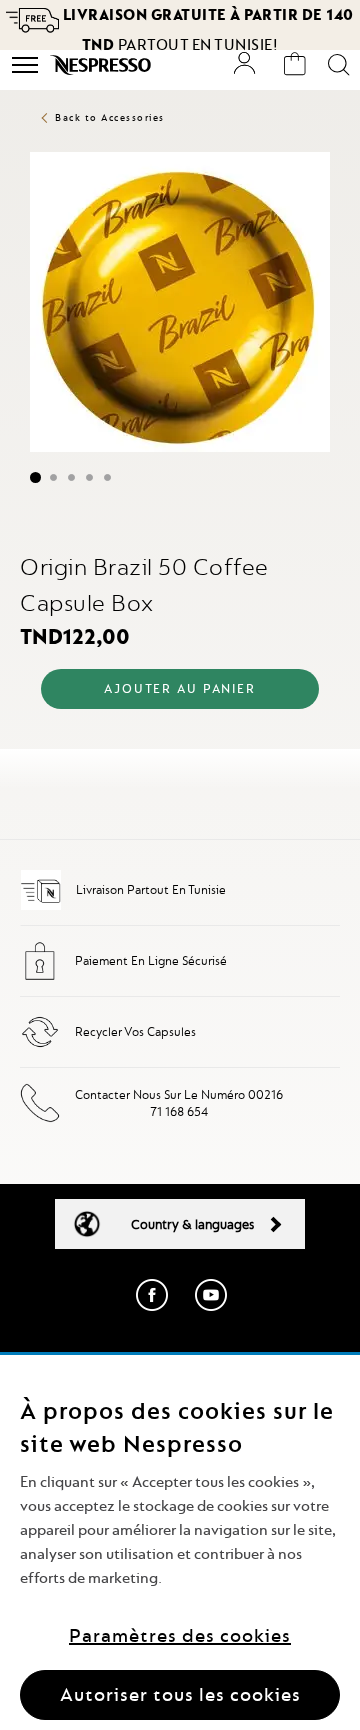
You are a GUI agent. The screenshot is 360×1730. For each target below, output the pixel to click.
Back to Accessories (110, 117)
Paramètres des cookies (180, 1635)
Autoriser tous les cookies (180, 1694)
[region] (180, 1542)
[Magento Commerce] (102, 65)
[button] (29, 477)
